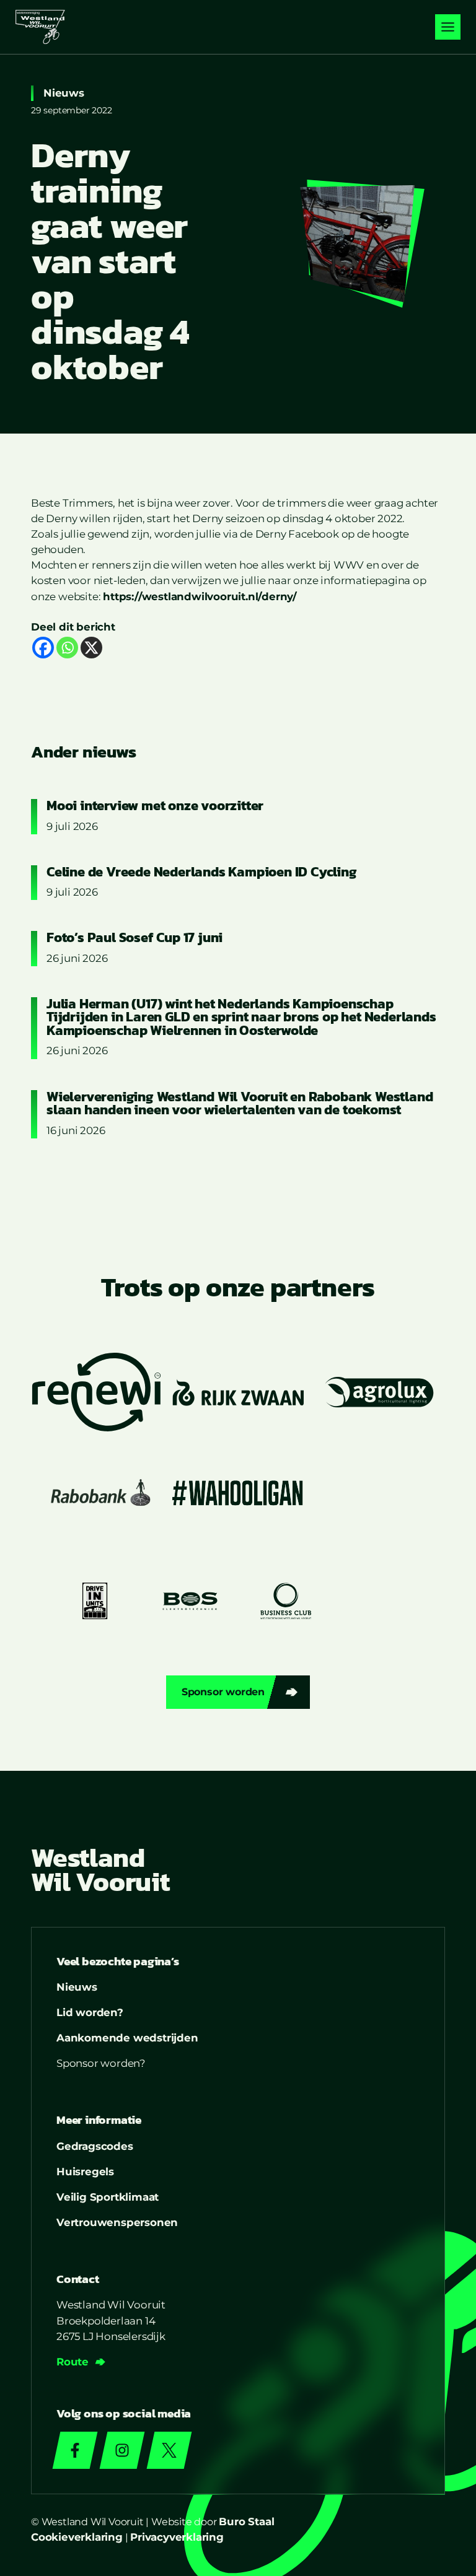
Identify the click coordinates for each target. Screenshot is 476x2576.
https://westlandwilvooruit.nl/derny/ (200, 596)
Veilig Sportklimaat (108, 2197)
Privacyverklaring (177, 2537)
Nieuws (64, 93)
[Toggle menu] (448, 27)
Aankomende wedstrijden (127, 2038)
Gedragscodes (95, 2146)
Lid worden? (90, 2012)
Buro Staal (246, 2521)
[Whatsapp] (67, 648)
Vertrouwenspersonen (117, 2222)
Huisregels (85, 2172)
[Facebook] (43, 648)
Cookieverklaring (77, 2537)
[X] (91, 648)
